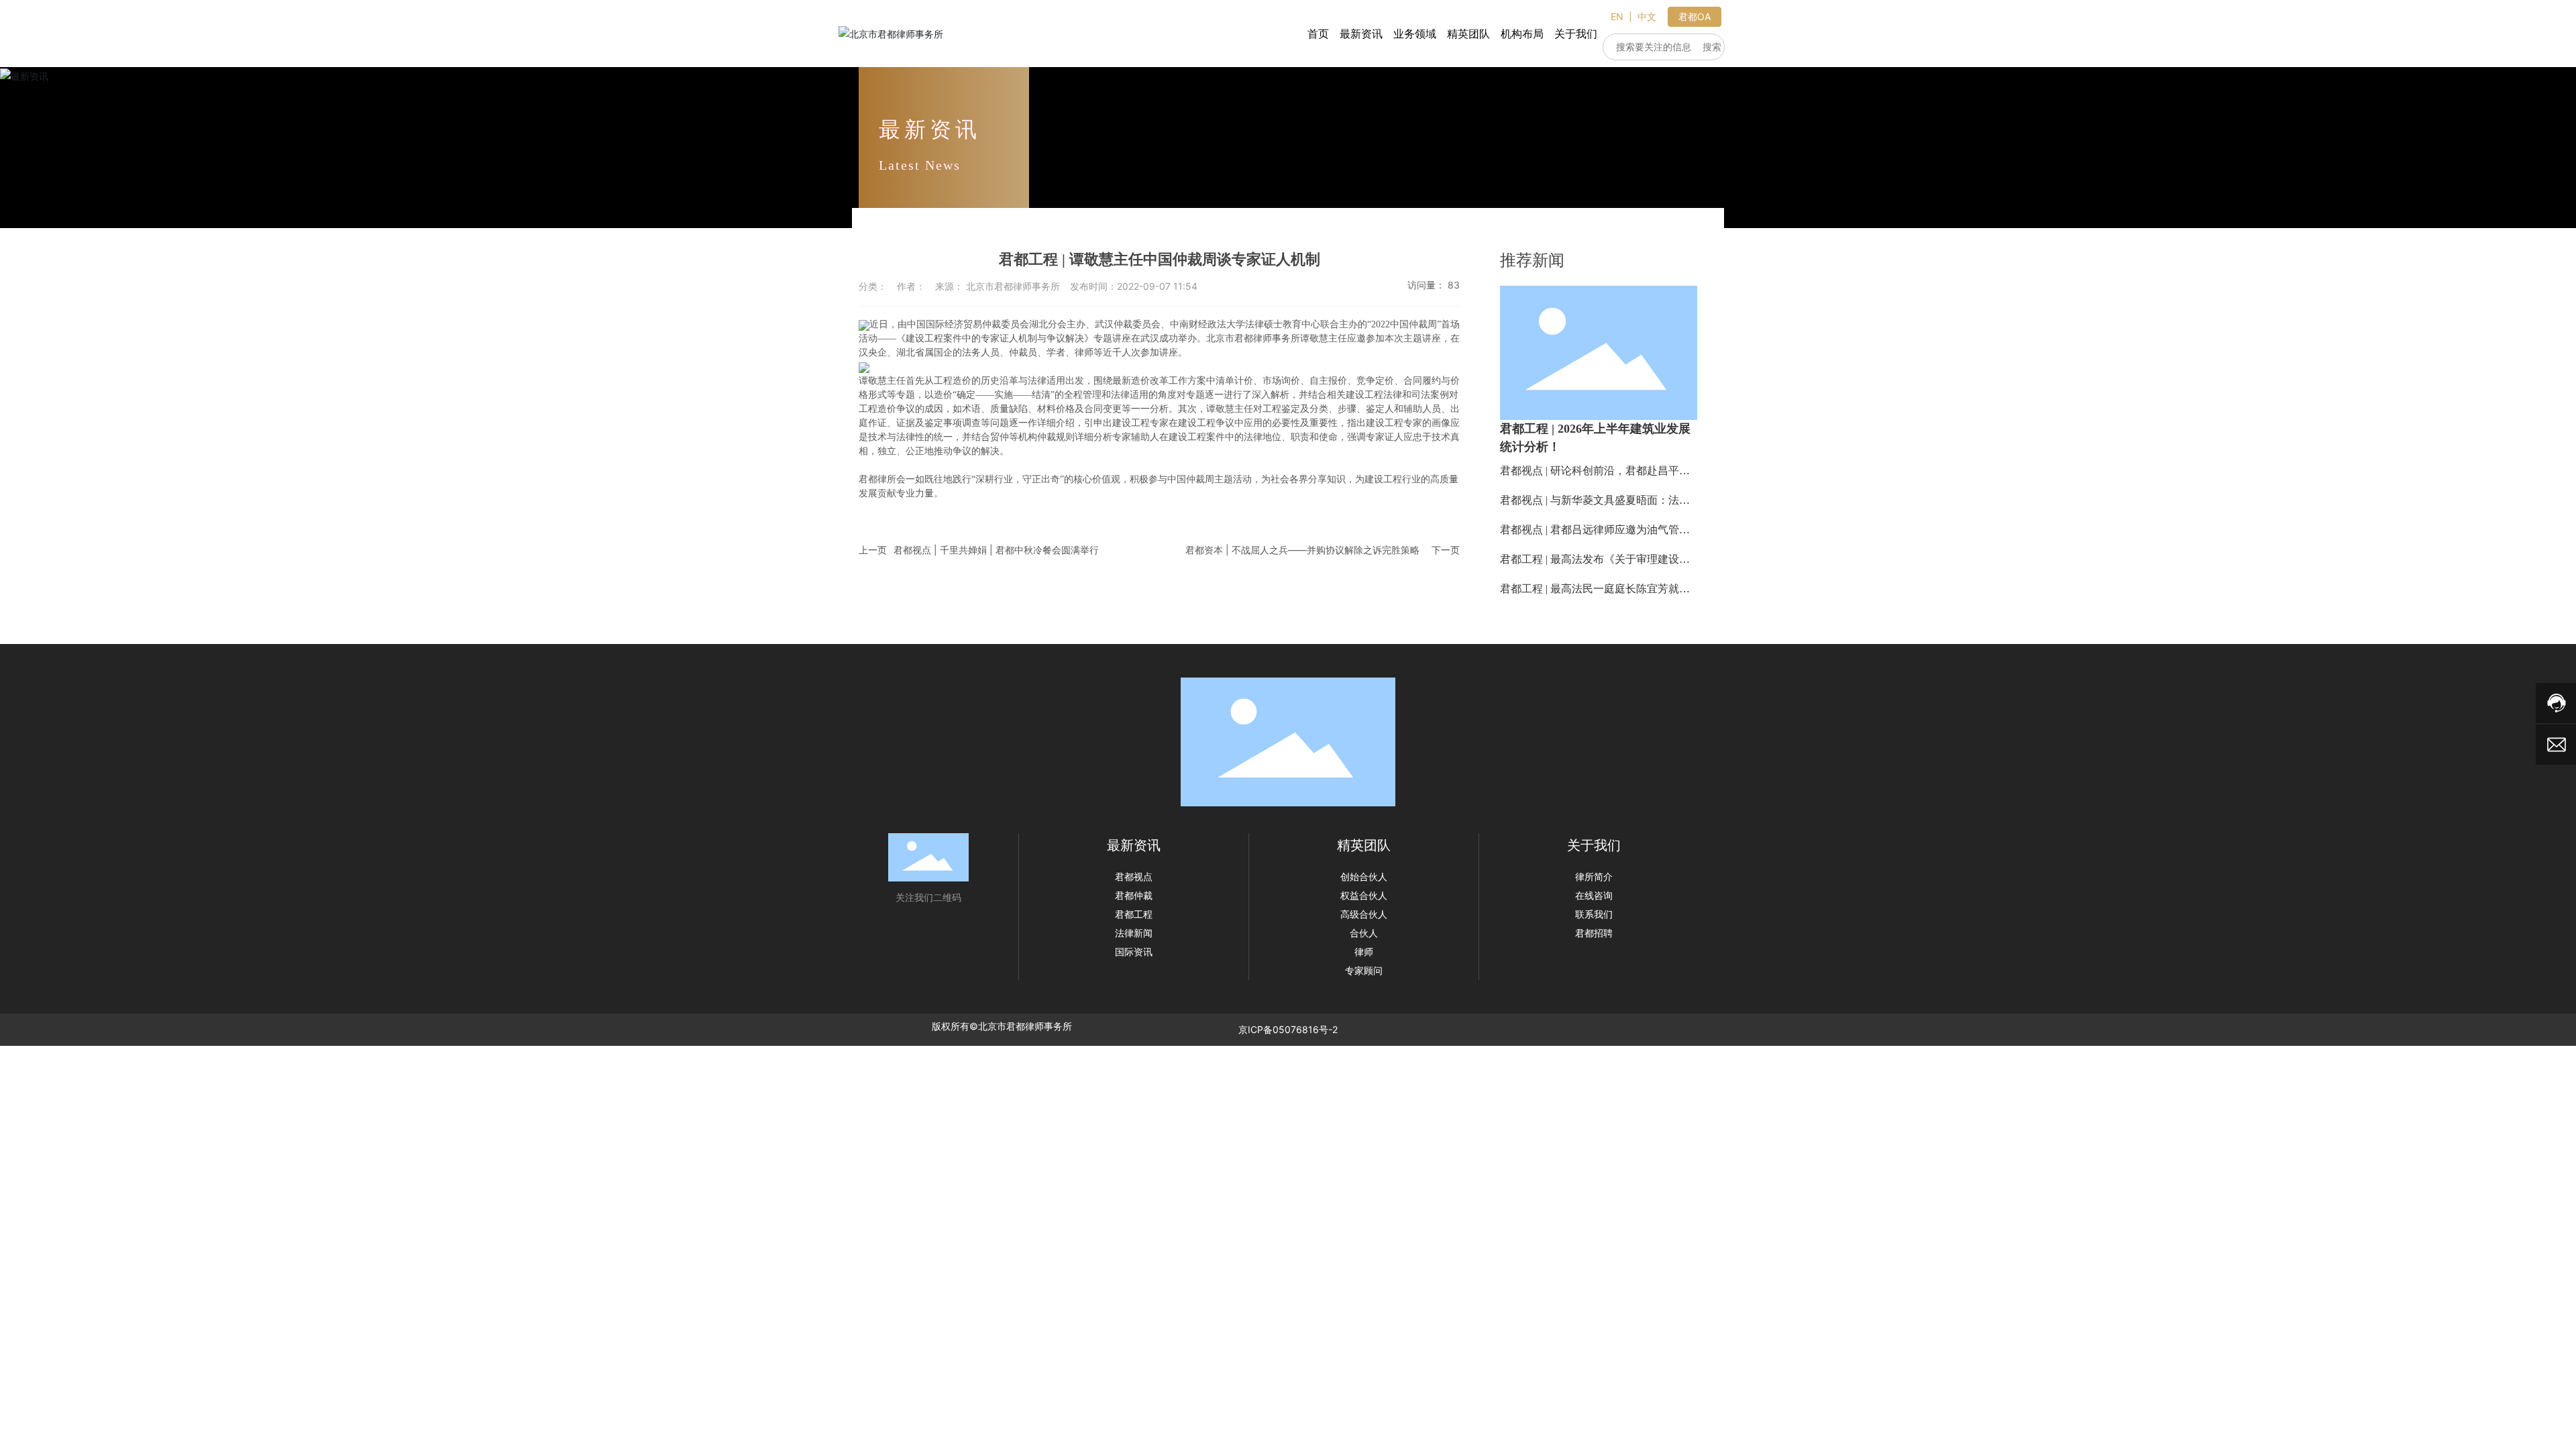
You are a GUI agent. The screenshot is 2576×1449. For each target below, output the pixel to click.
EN (1617, 16)
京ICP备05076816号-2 (1288, 1029)
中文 (1647, 16)
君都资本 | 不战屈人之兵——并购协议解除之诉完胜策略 (1302, 550)
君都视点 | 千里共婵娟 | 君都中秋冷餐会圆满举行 (996, 550)
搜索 (1712, 47)
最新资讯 (930, 129)
